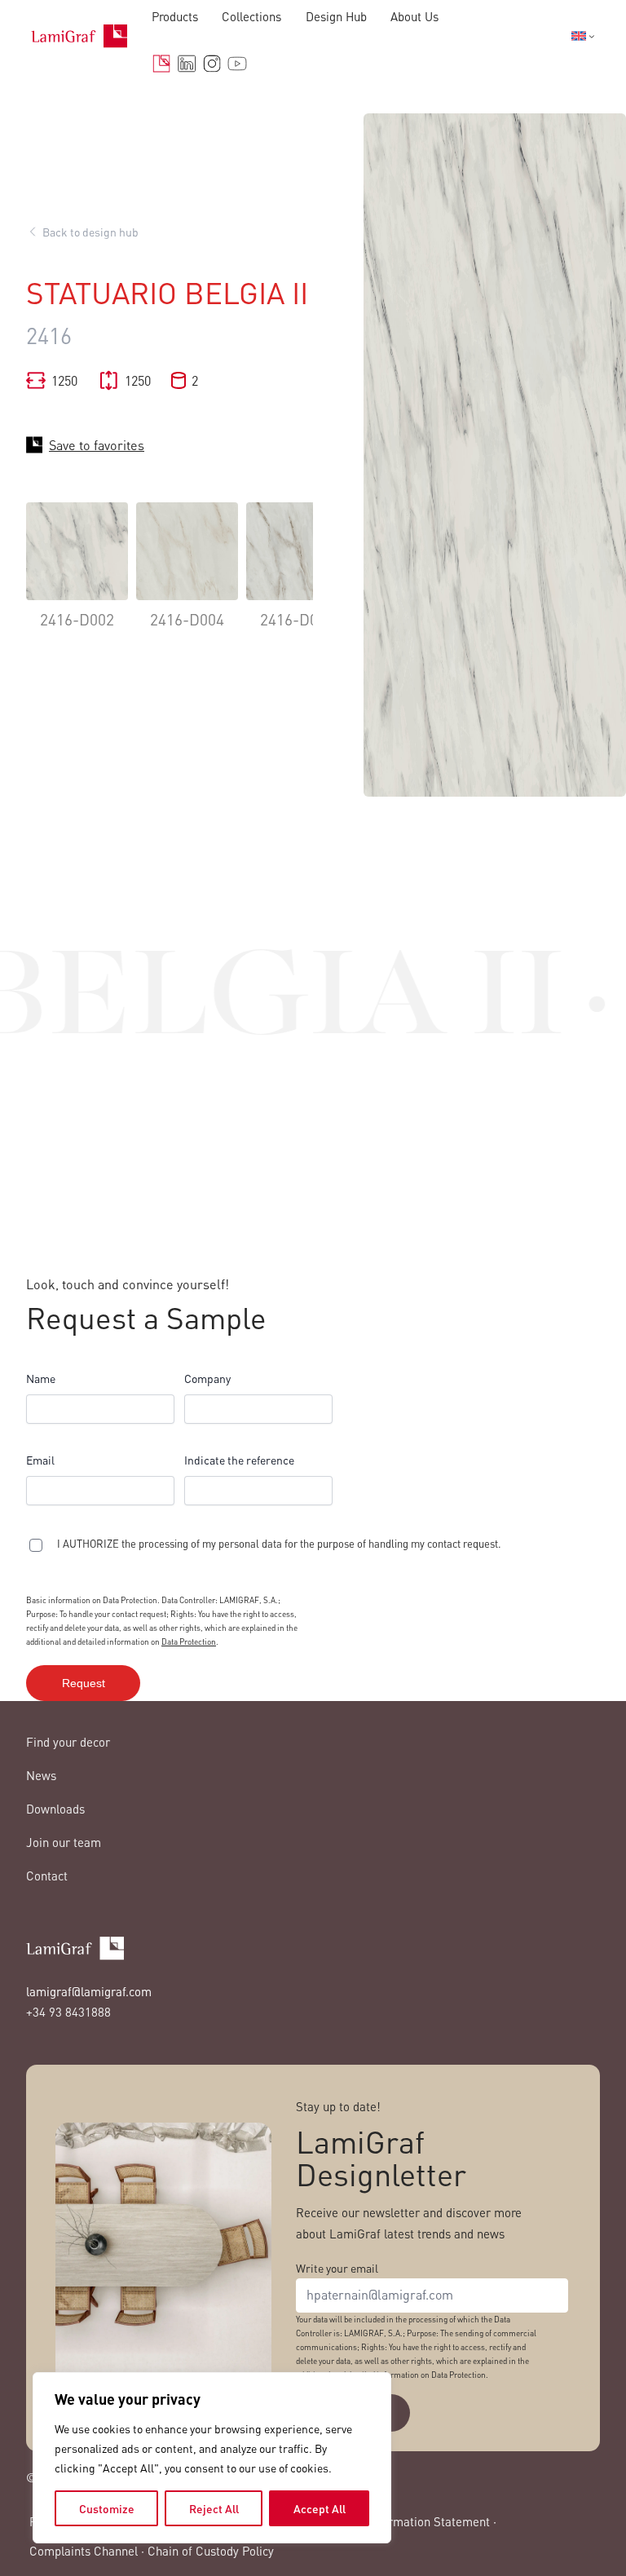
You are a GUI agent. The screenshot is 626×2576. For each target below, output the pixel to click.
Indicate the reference (239, 1460)
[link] (77, 578)
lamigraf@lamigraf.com (89, 1991)
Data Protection (189, 1641)
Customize (107, 2508)
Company (207, 1378)
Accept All (320, 2508)
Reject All (214, 2508)
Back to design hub (90, 232)
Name (41, 1378)
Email (40, 1460)
